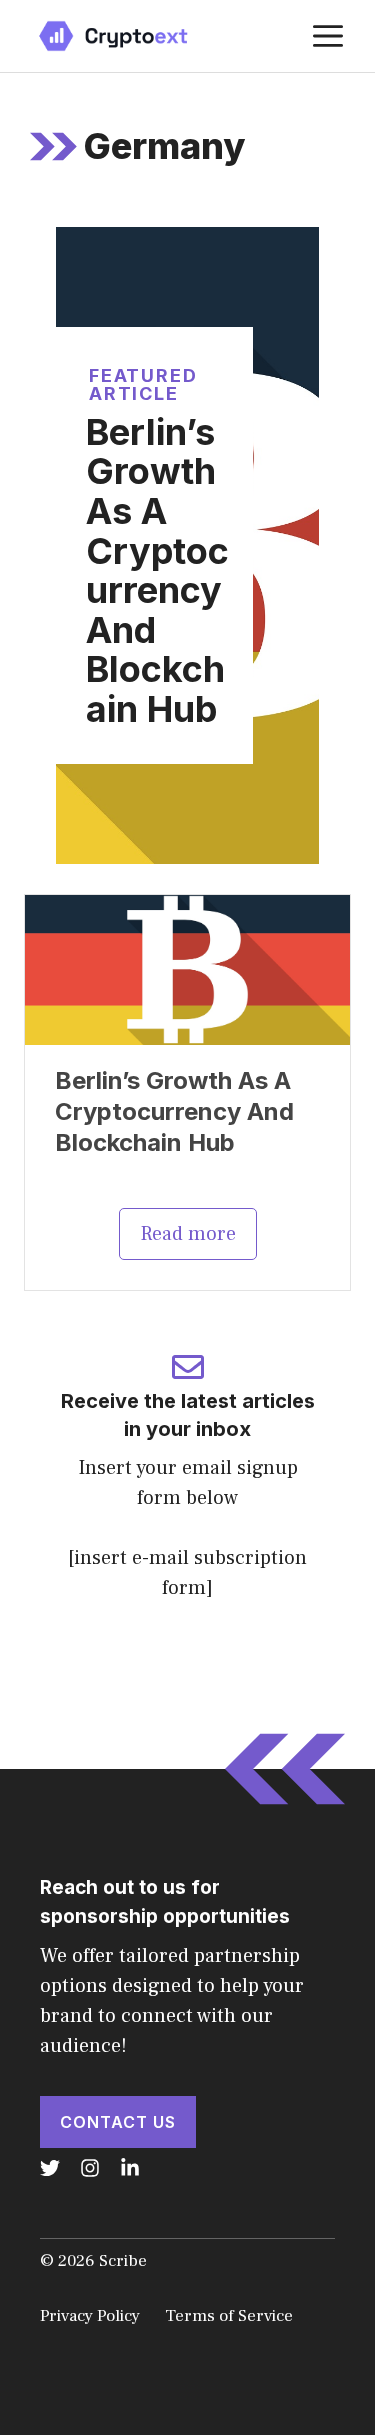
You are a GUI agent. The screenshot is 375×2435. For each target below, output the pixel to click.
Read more (188, 1234)
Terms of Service (229, 2316)
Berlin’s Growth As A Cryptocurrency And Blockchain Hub (157, 570)
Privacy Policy (90, 2316)
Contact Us (118, 2122)
